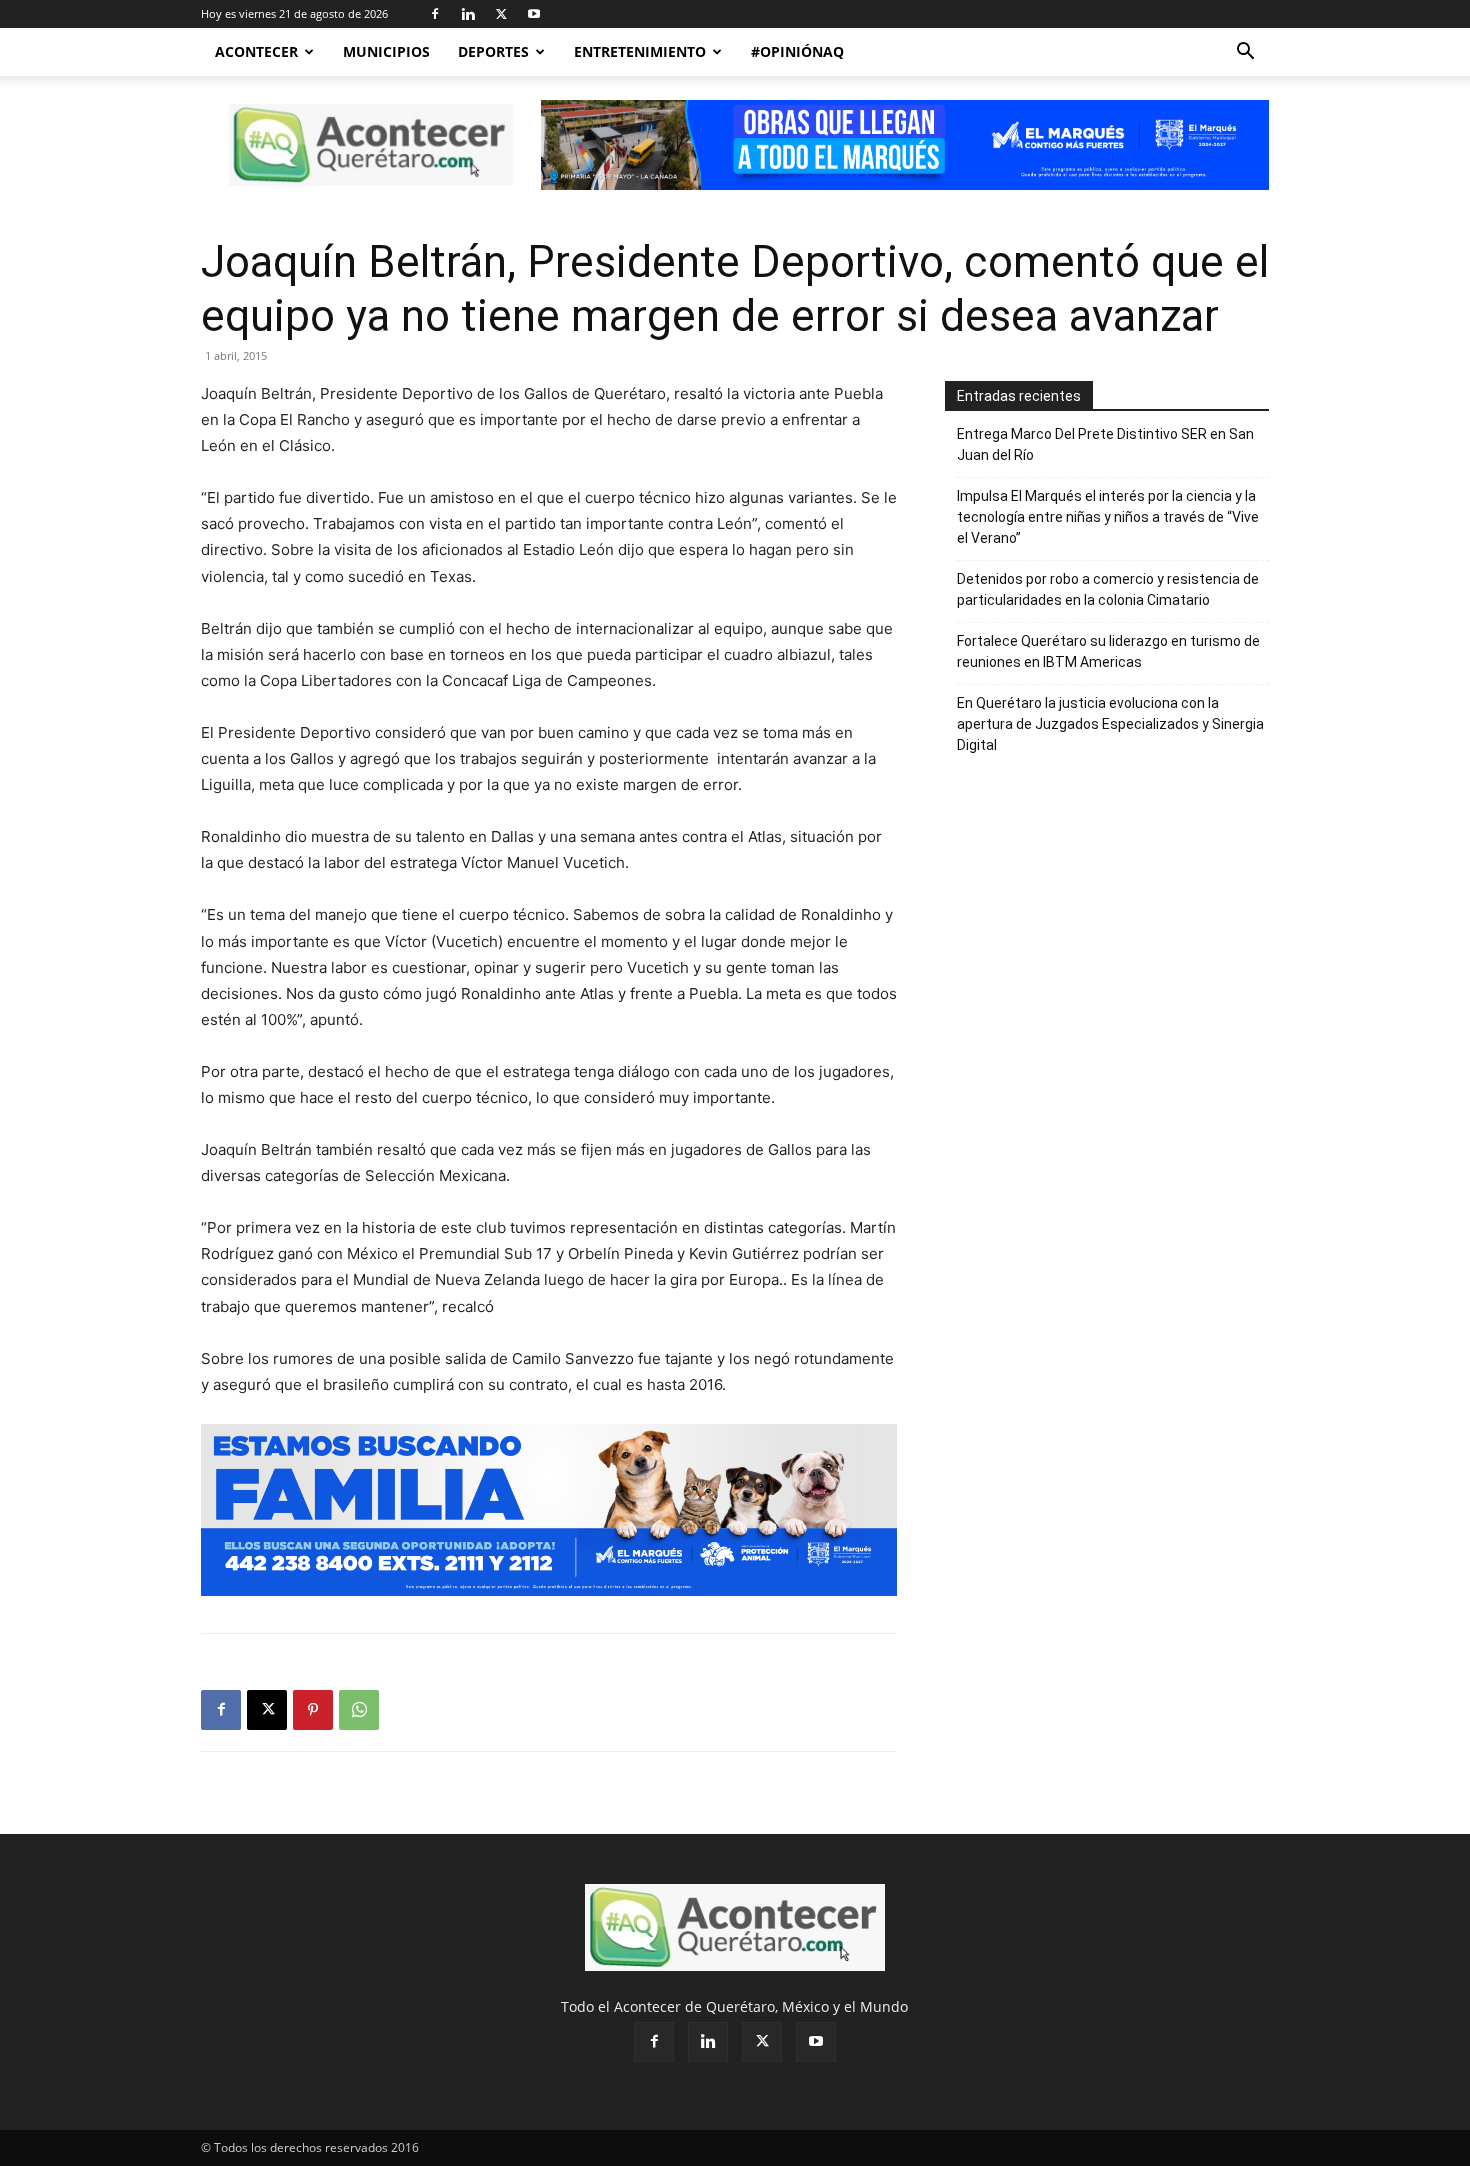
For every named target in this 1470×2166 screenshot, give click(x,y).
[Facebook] (435, 14)
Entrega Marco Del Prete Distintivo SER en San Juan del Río (1105, 444)
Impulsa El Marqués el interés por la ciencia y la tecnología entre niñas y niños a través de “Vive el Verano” (1108, 517)
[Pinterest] (313, 1710)
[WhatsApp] (359, 1710)
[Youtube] (534, 14)
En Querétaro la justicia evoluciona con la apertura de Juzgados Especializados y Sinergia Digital (1110, 724)
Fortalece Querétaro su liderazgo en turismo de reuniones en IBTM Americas (1108, 651)
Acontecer (256, 51)
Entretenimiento (640, 51)
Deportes (493, 51)
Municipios (386, 51)
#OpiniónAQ (797, 51)
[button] (1245, 53)
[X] (501, 14)
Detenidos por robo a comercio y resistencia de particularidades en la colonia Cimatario (1108, 589)
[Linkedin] (468, 14)
